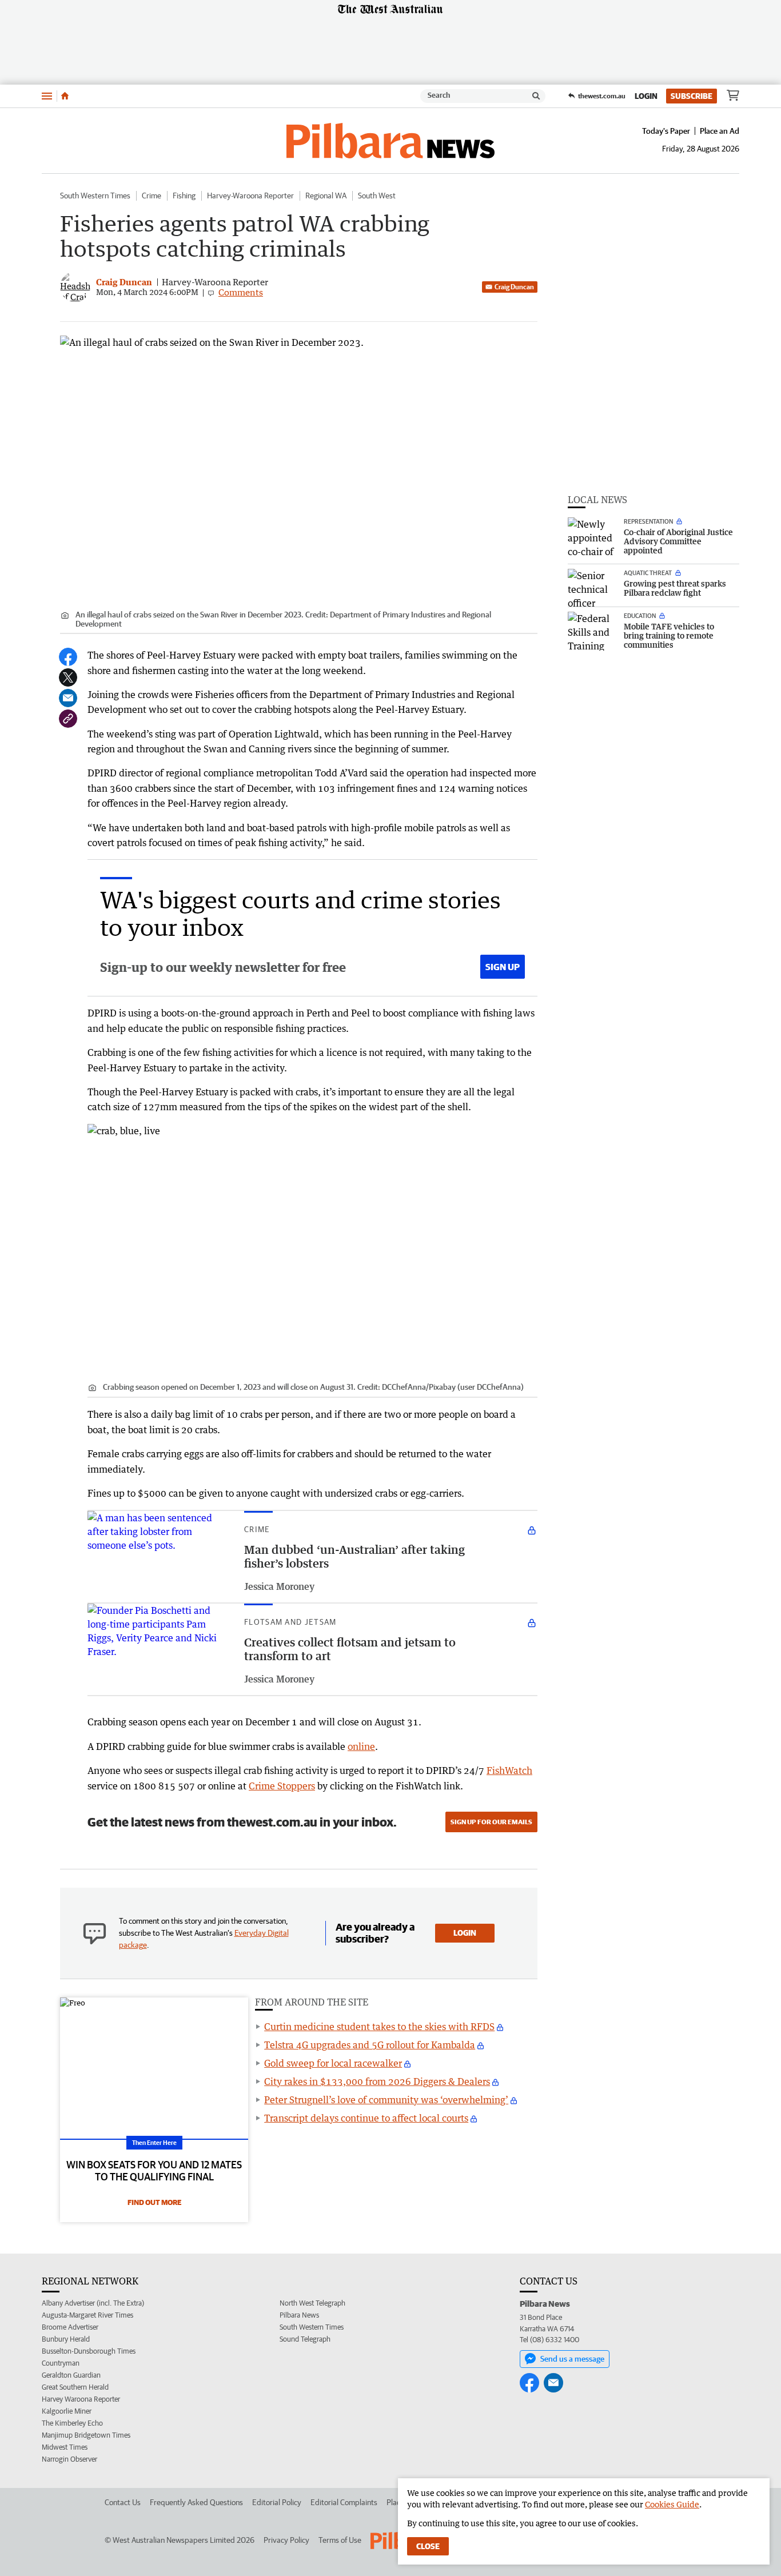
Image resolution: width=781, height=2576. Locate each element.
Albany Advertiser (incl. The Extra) (93, 2303)
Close (428, 2546)
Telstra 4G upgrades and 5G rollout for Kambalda (370, 2045)
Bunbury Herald (66, 2339)
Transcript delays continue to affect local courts (366, 2118)
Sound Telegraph (305, 2339)
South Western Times (95, 196)
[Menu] (47, 96)
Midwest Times (65, 2447)
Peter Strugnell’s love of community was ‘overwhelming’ (386, 2100)
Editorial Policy (277, 2502)
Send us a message (572, 2359)
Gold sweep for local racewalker (333, 2063)
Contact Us (123, 2502)
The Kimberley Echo (72, 2423)
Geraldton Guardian (71, 2375)
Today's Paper (666, 131)
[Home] (65, 96)
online (361, 1746)
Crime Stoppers (282, 1786)
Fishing (184, 196)
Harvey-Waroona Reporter (250, 196)
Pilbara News (299, 2315)
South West (377, 196)
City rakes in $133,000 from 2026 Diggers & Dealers (377, 2081)
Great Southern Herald (75, 2387)
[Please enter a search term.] (536, 96)
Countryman (61, 2363)
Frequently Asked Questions (196, 2502)
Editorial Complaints (344, 2502)
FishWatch (509, 1770)
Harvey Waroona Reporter (81, 2399)
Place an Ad (720, 131)
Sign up (503, 967)
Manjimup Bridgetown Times (86, 2435)
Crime (152, 196)
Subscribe (692, 96)
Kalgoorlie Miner (67, 2411)
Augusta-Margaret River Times (87, 2315)
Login (646, 96)
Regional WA (326, 196)
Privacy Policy (286, 2540)
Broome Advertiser (70, 2327)
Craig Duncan (514, 287)
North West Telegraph (312, 2303)
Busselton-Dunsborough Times (89, 2351)
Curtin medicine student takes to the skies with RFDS (379, 2027)
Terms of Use (340, 2540)
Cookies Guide (672, 2504)
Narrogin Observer (69, 2459)
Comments (241, 292)
